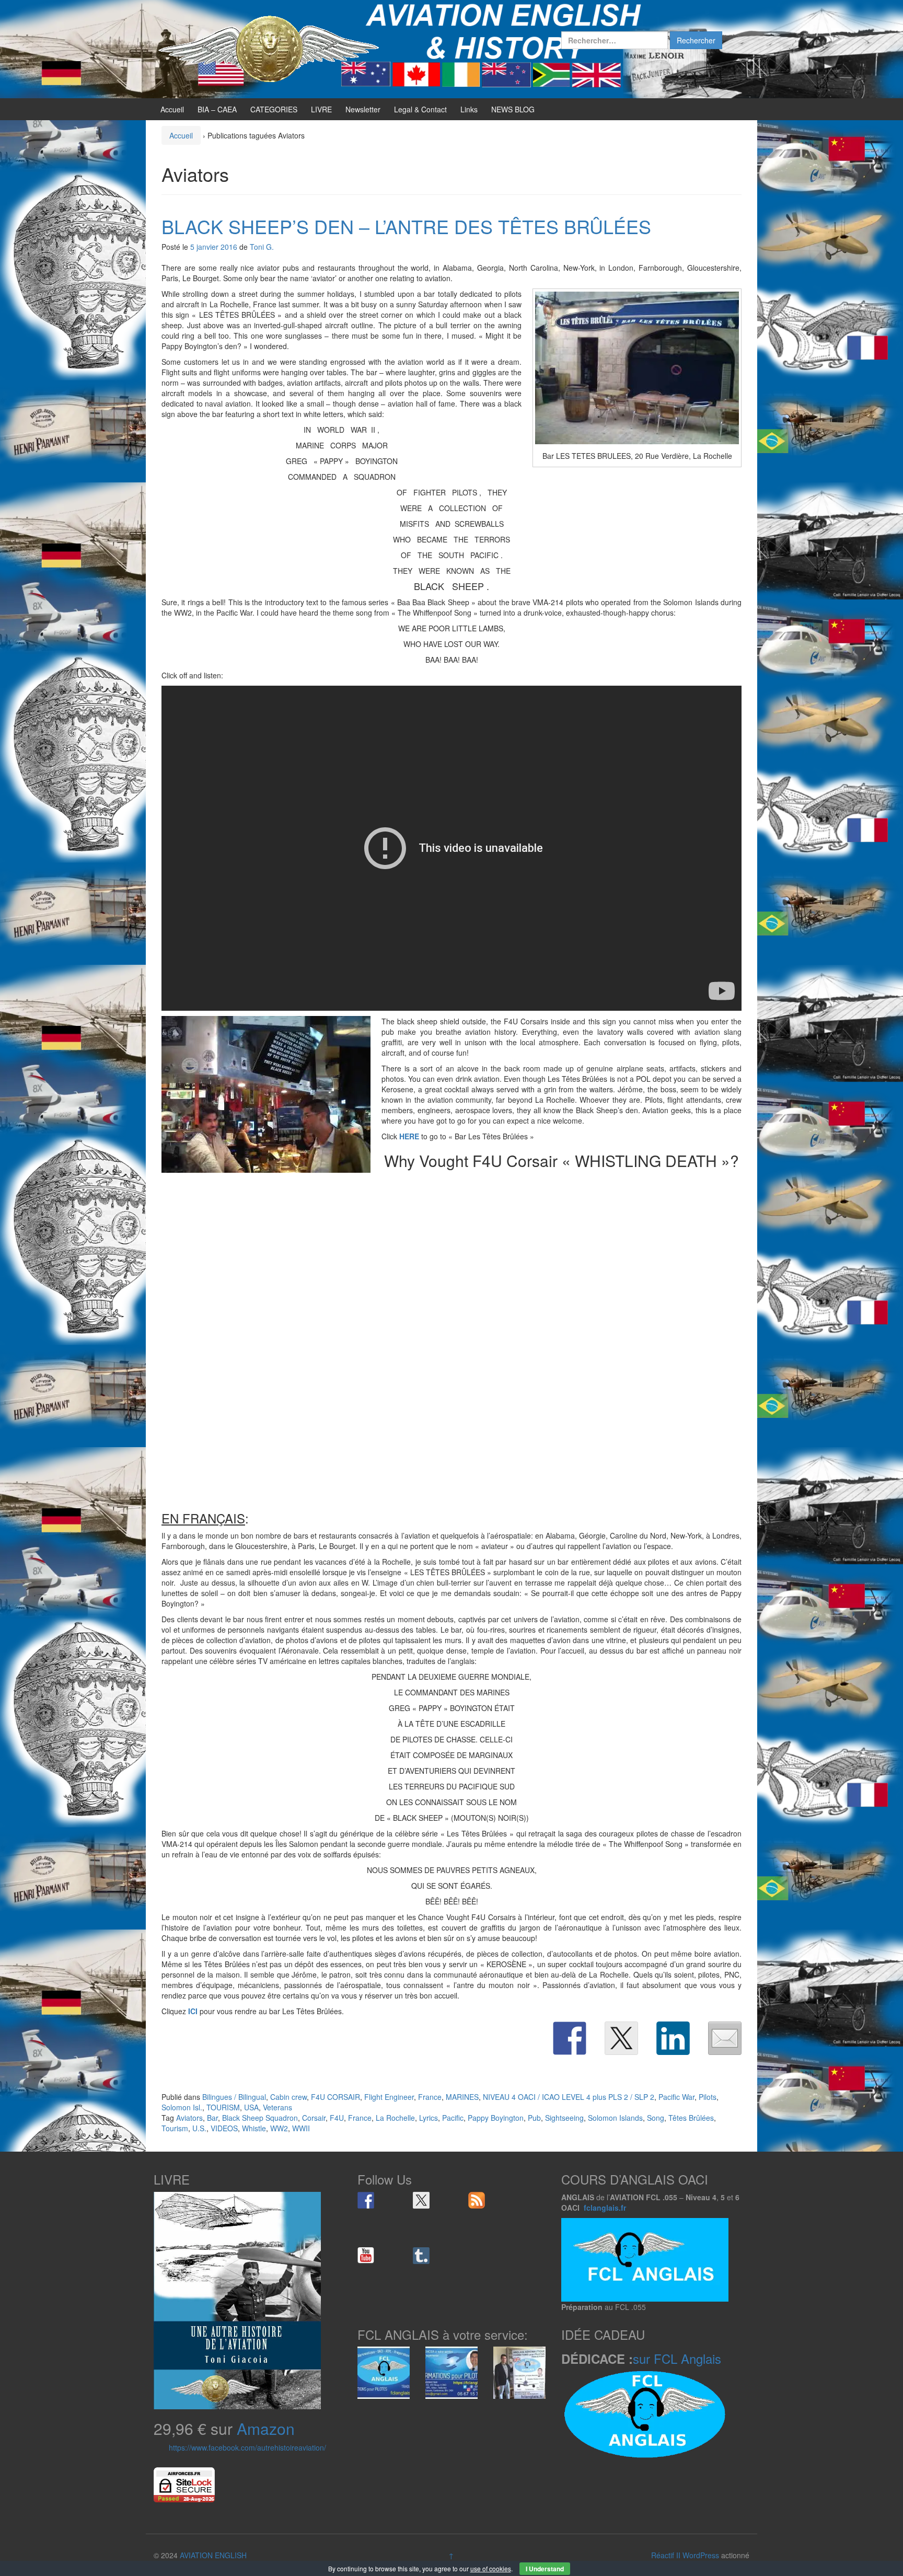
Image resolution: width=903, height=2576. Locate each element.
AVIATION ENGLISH (213, 2555)
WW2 (279, 2128)
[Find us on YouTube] (366, 2256)
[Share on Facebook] (570, 2038)
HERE (409, 1136)
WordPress (701, 2555)
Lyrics (429, 2118)
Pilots (708, 2097)
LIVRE (321, 109)
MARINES (462, 2097)
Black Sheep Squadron (260, 2118)
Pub (534, 2118)
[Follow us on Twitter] (421, 2200)
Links (469, 109)
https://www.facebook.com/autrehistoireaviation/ (247, 2447)
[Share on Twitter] (621, 2038)
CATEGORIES (274, 109)
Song (656, 2118)
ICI (193, 2011)
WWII (301, 2128)
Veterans (277, 2107)
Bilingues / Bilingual (234, 2097)
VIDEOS (224, 2128)
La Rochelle (395, 2118)
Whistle (254, 2128)
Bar (212, 2118)
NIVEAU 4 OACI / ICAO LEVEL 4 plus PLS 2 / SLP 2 (569, 2097)
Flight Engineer (389, 2097)
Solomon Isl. (182, 2107)
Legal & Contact (420, 109)
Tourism (175, 2128)
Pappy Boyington (496, 2118)
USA (251, 2107)
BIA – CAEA (217, 109)
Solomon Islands (615, 2118)
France (430, 2097)
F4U (337, 2118)
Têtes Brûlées (691, 2118)
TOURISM (223, 2107)
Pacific (453, 2118)
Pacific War (676, 2097)
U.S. (199, 2128)
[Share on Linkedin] (673, 2038)
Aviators (189, 2118)
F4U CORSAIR (335, 2097)
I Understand (545, 2569)
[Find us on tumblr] (421, 2256)
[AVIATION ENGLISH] (269, 48)
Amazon (266, 2428)
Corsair (314, 2118)
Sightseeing (564, 2118)
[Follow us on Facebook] (366, 2200)
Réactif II (666, 2555)
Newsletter (363, 109)
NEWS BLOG (513, 109)
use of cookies (491, 2568)
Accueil (172, 109)
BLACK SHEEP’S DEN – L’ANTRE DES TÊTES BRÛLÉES (406, 226)
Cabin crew (288, 2097)
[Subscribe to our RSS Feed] (477, 2200)
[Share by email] (725, 2038)
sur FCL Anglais (677, 2358)
